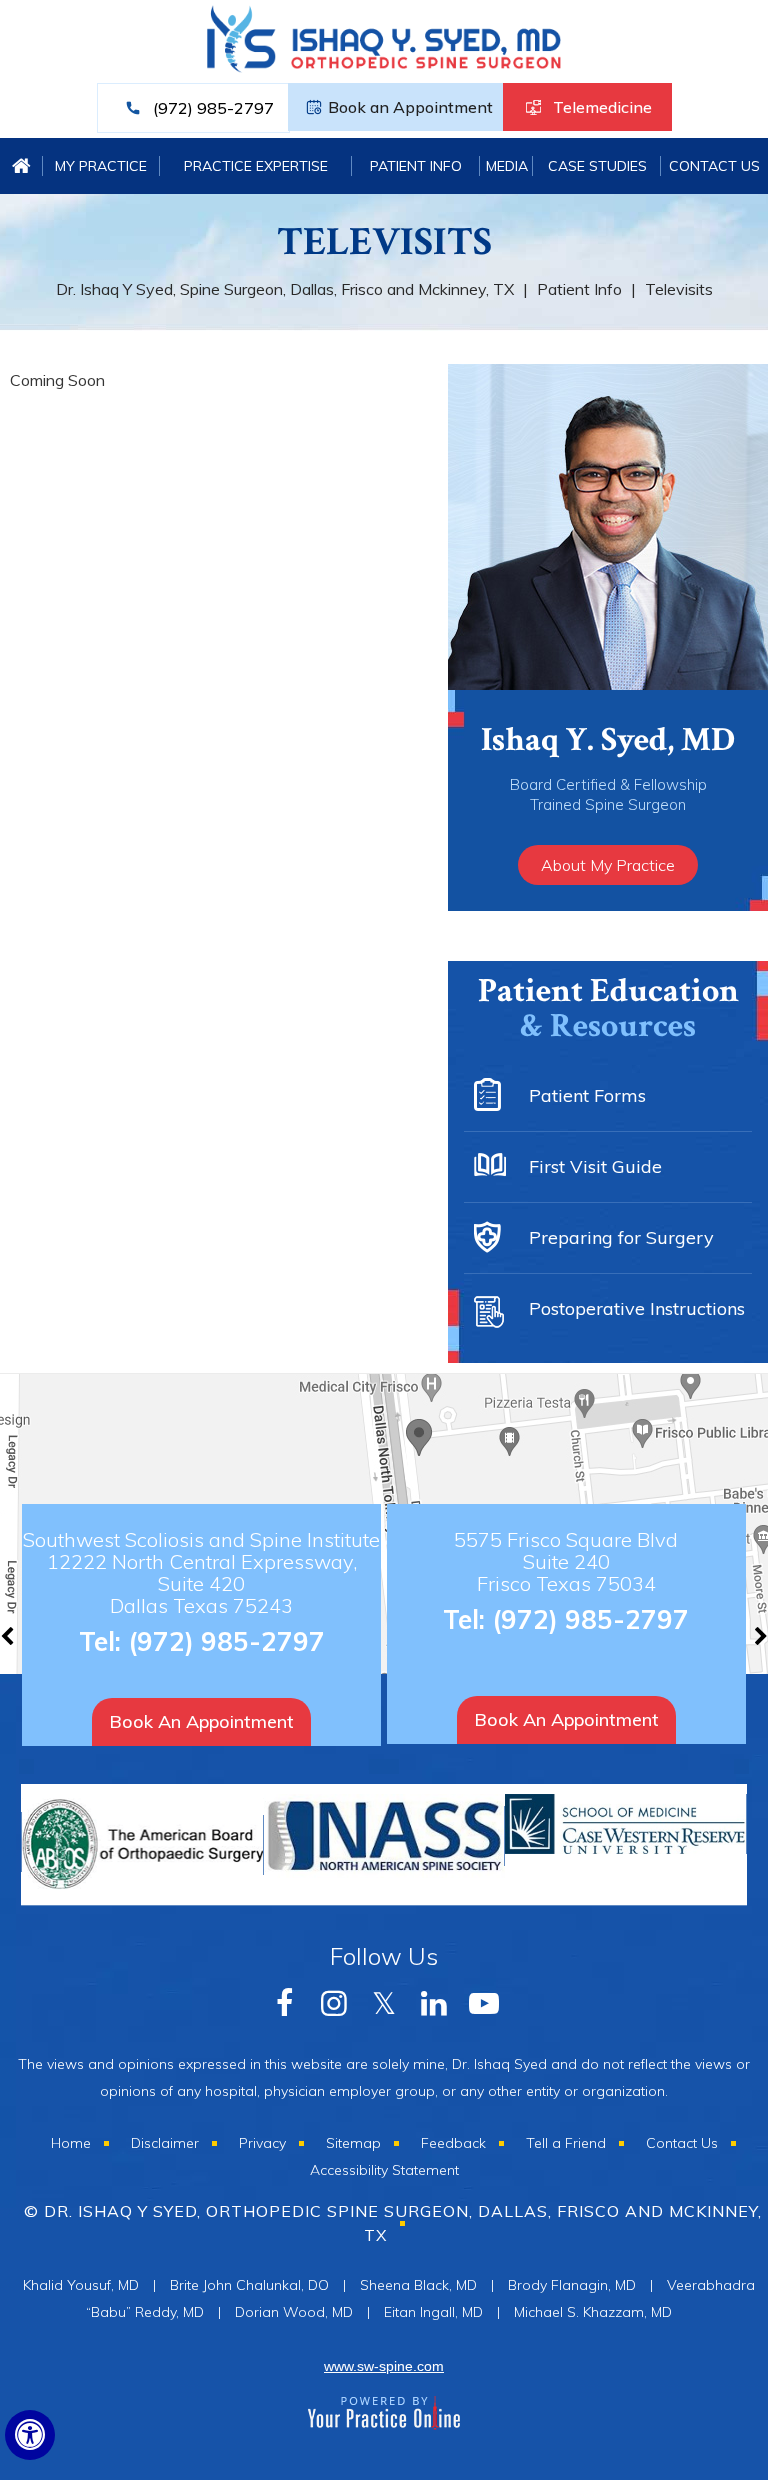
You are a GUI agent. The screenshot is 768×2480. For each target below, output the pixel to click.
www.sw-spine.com (384, 2366)
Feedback (453, 2143)
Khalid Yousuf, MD (81, 2285)
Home (21, 166)
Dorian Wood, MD (294, 2312)
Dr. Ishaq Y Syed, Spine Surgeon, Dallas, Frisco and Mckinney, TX (285, 289)
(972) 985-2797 (213, 108)
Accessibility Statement (384, 2170)
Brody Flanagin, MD (572, 2285)
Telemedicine (602, 107)
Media (507, 166)
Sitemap (353, 2143)
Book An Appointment (201, 1721)
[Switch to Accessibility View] (30, 2435)
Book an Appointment (410, 107)
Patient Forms (587, 1095)
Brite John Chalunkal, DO (249, 2285)
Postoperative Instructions (637, 1308)
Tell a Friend (566, 2143)
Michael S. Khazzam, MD (593, 2312)
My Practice (101, 166)
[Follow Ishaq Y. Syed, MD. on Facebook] (284, 2001)
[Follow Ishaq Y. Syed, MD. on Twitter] (384, 2001)
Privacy (262, 2143)
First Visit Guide (595, 1166)
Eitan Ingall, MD (433, 2312)
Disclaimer (165, 2143)
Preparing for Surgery (621, 1237)
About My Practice (608, 865)
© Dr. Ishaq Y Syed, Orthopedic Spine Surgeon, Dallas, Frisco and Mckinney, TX (393, 2223)
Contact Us (714, 166)
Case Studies (597, 166)
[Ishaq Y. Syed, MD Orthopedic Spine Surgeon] (384, 48)
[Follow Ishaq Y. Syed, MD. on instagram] (334, 2001)
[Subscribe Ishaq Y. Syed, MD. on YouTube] (434, 2001)
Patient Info (416, 166)
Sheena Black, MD (418, 2285)
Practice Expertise (256, 166)
